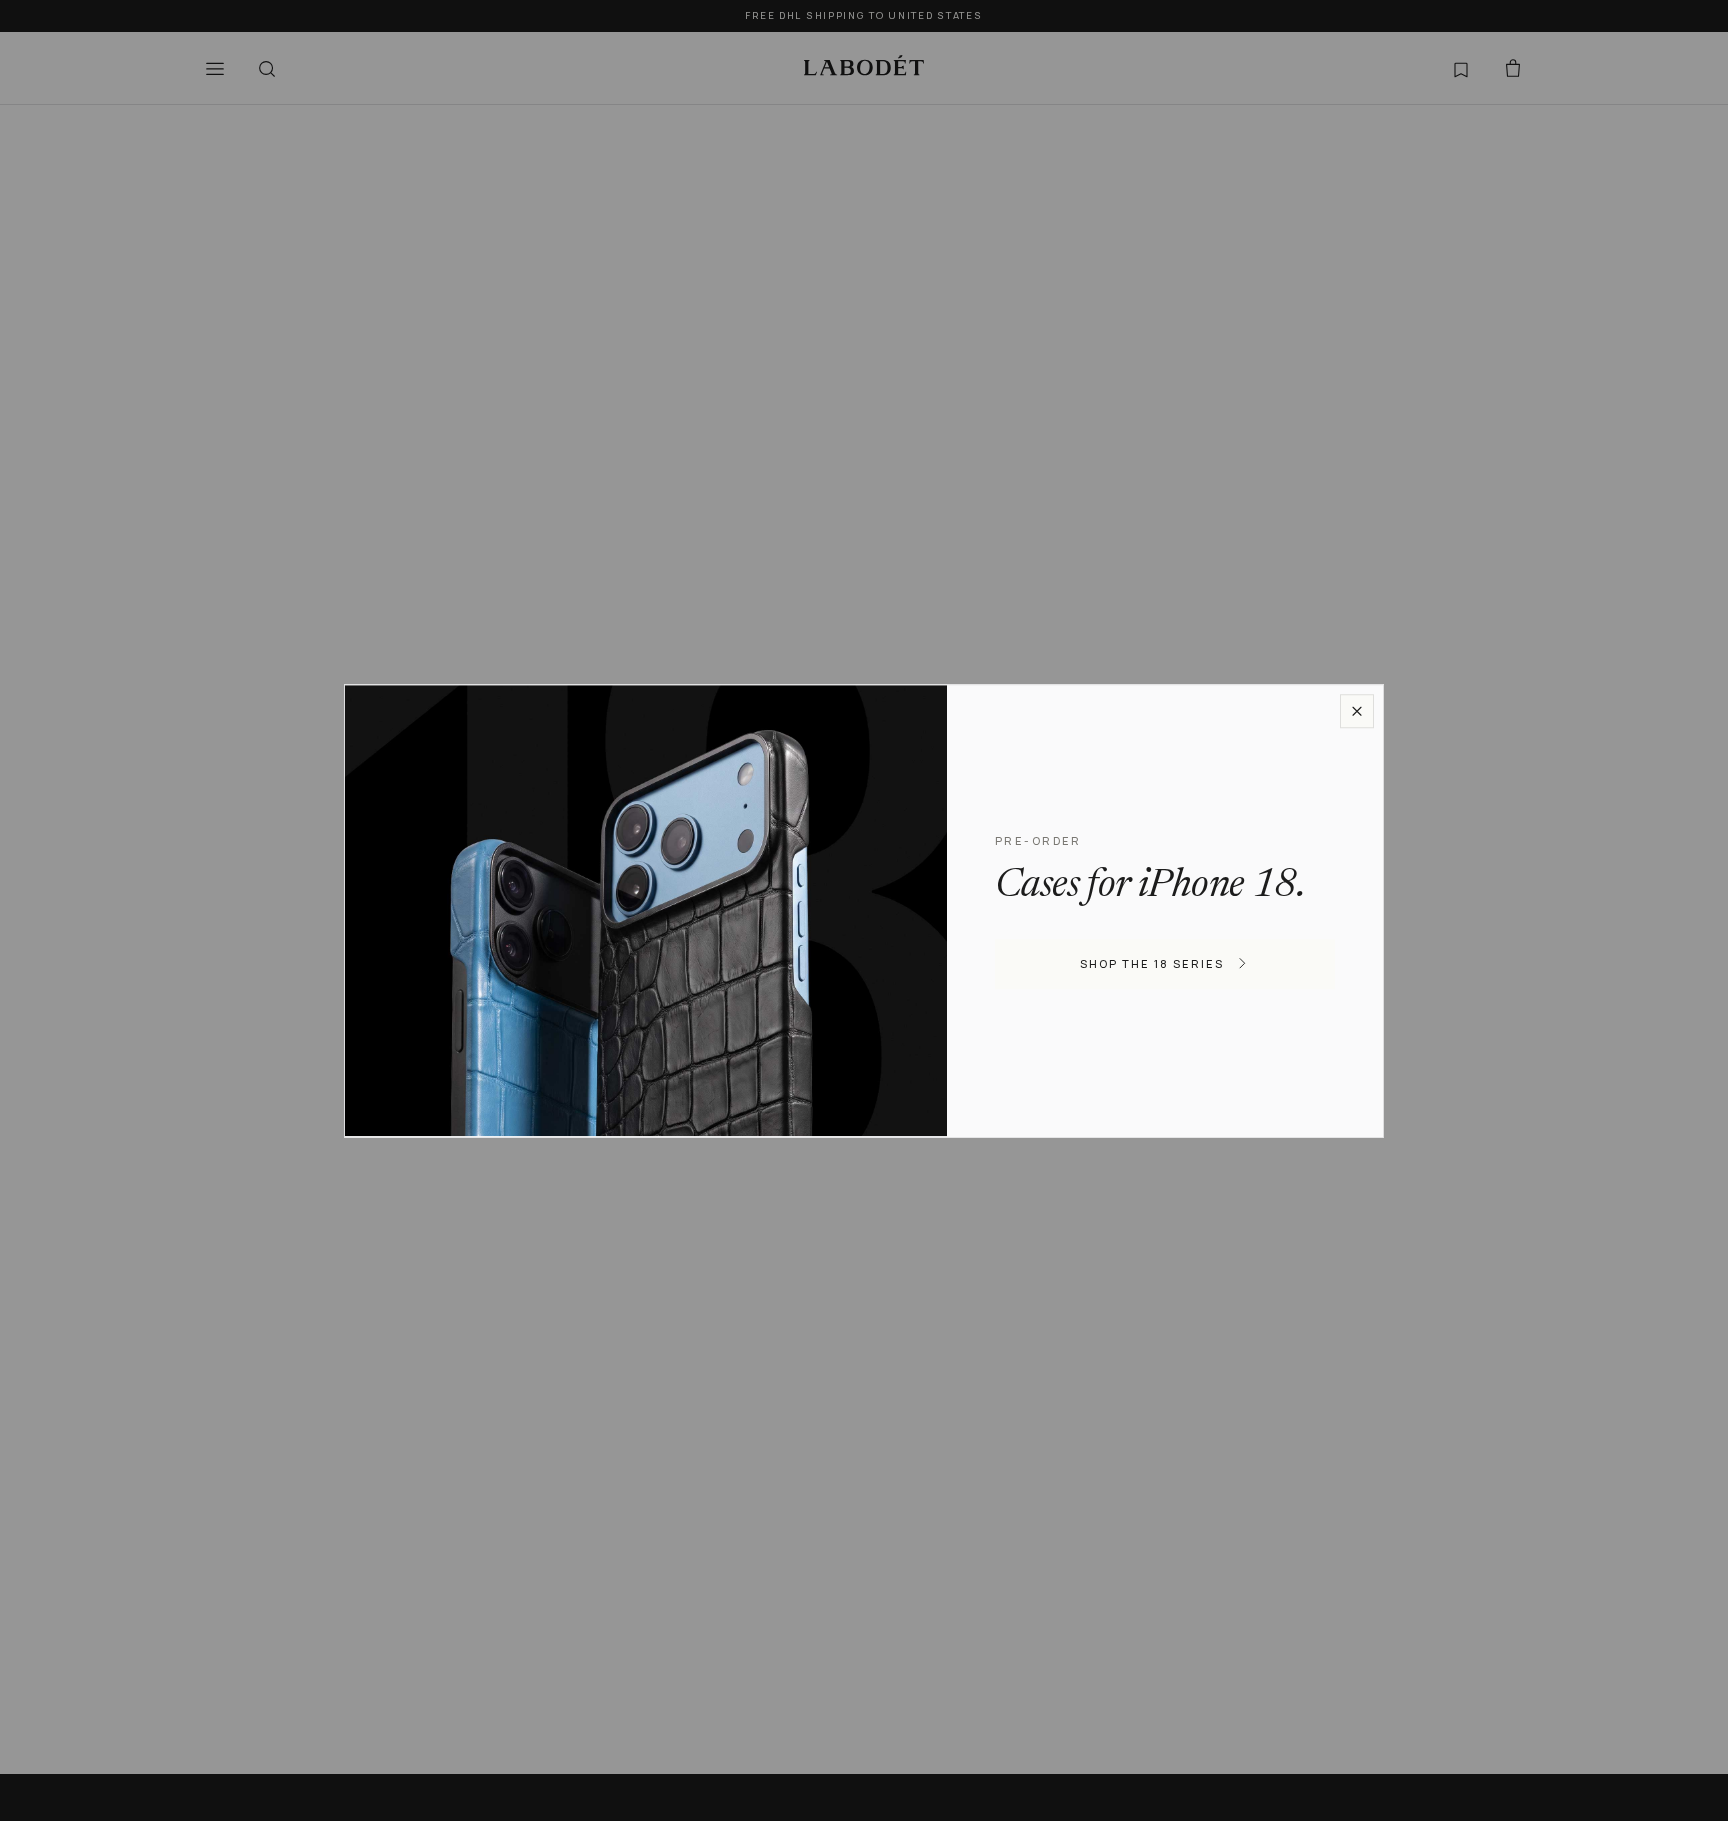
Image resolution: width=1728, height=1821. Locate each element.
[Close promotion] (1357, 711)
